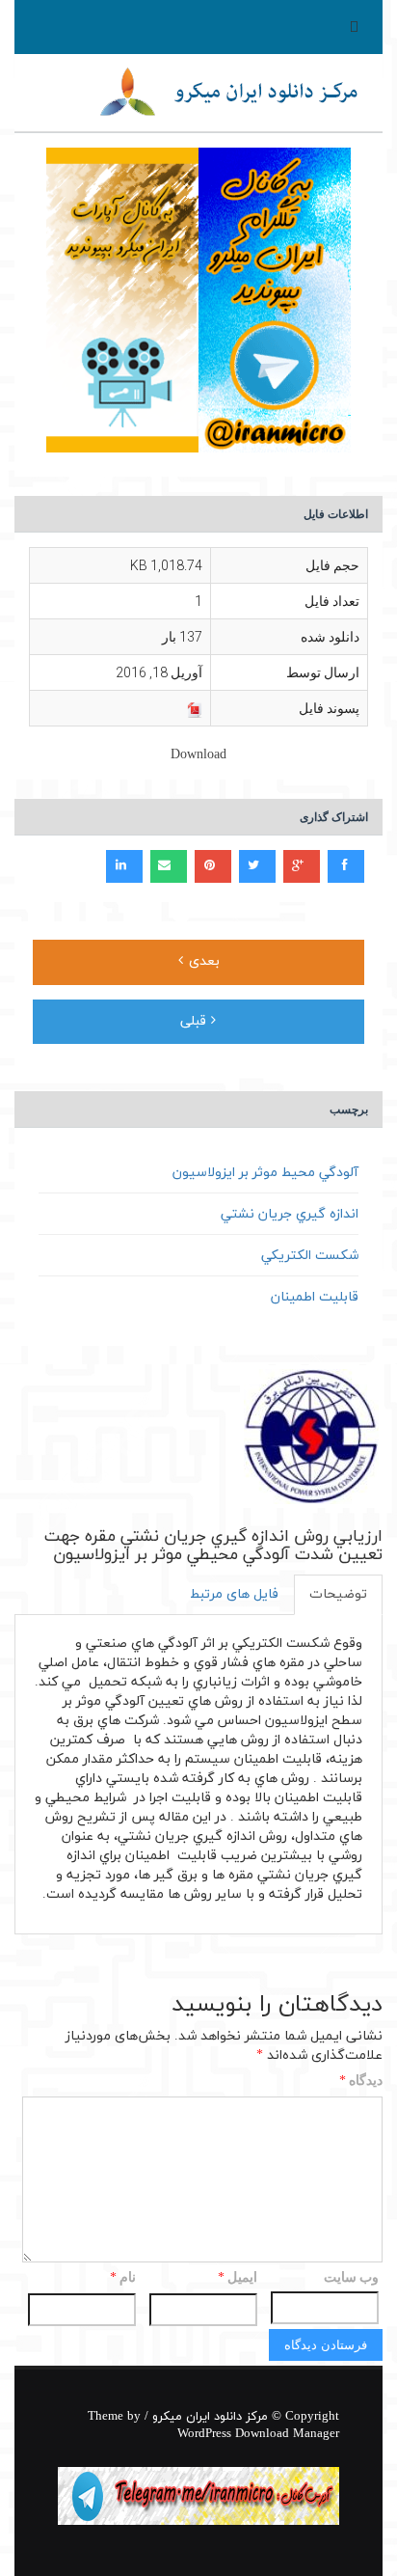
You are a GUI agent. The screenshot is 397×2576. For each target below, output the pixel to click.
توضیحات (338, 1594)
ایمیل (238, 2278)
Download (198, 755)
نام (123, 2278)
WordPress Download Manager (258, 2434)
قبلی (196, 1021)
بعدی (202, 961)
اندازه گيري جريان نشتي (290, 1214)
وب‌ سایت (351, 2277)
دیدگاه (361, 2082)
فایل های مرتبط (234, 1594)
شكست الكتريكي (310, 1256)
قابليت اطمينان (315, 1297)
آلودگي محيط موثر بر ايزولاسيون (265, 1173)
